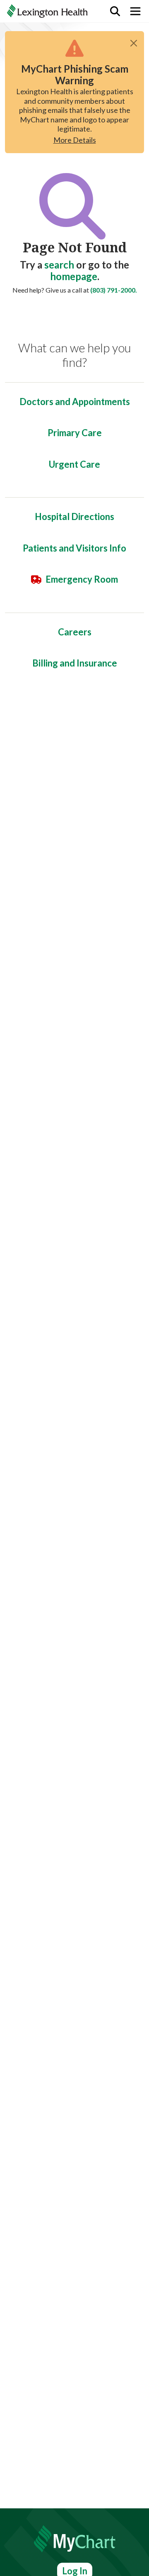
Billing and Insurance (75, 663)
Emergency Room (82, 579)
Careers (75, 632)
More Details (75, 140)
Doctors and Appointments (75, 402)
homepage (74, 276)
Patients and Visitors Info (74, 548)
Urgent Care (74, 464)
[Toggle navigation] (135, 11)
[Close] (134, 43)
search (59, 265)
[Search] (115, 11)
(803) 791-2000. (114, 290)
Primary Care (75, 433)
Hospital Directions (74, 516)
